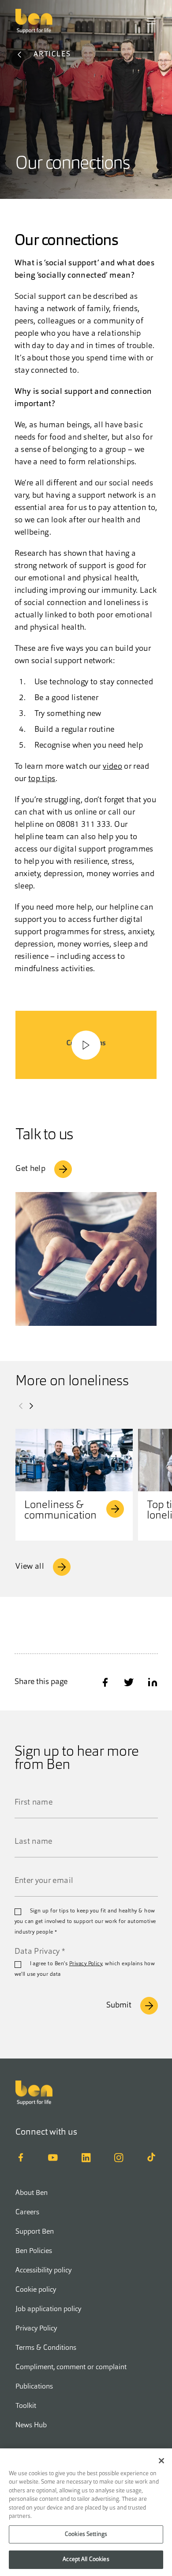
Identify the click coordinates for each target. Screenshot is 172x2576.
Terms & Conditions (46, 2348)
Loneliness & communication (60, 1511)
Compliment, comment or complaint (71, 2367)
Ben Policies (34, 2251)
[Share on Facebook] (105, 1682)
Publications (34, 2387)
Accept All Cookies (86, 2559)
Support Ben (35, 2232)
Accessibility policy (43, 2271)
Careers (27, 2213)
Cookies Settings (86, 2534)
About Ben (32, 2193)
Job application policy (48, 2309)
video (112, 767)
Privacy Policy (86, 1964)
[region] (86, 2512)
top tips (42, 779)
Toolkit (26, 2406)
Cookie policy (36, 2290)
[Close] (161, 2461)
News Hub (31, 2426)
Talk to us (44, 1136)
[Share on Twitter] (129, 1682)
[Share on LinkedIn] (153, 1682)
